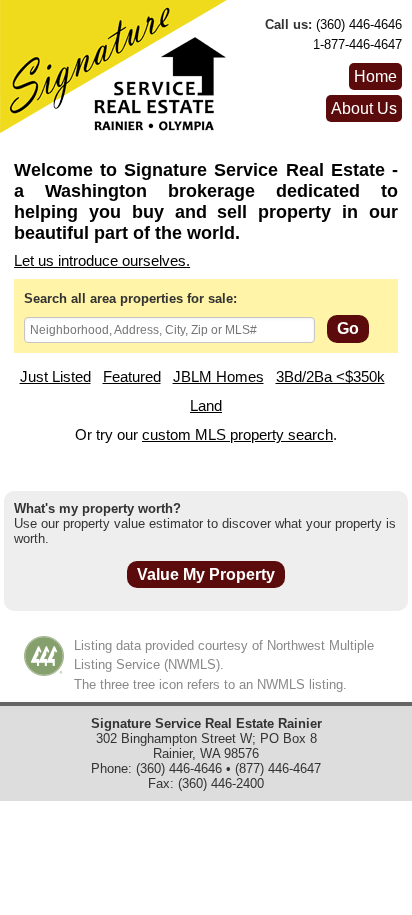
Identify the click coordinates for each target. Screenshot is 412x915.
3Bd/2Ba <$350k (330, 377)
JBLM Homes (218, 377)
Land (206, 406)
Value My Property (206, 574)
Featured (132, 377)
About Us (364, 108)
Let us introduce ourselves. (102, 261)
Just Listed (55, 377)
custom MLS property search (237, 435)
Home (375, 76)
